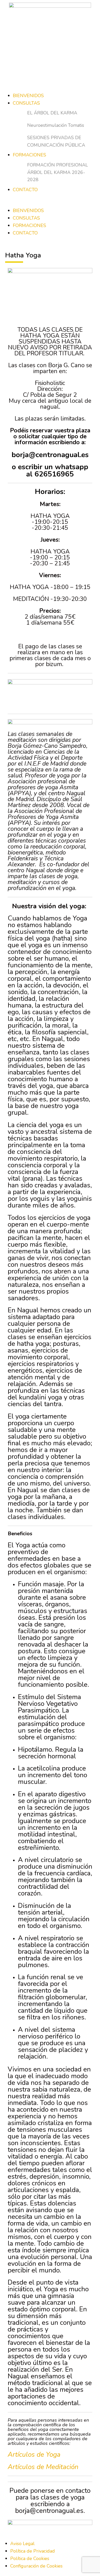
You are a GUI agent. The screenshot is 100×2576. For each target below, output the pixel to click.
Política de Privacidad (33, 2551)
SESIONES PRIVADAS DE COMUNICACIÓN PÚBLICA (56, 141)
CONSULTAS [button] (26, 218)
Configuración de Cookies (36, 2566)
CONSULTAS (26, 103)
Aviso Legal (22, 2544)
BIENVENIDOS (28, 96)
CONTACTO (25, 190)
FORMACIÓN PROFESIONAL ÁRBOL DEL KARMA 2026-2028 (58, 172)
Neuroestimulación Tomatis (56, 125)
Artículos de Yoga (34, 2455)
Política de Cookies (30, 2558)
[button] (50, 203)
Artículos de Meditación (43, 2467)
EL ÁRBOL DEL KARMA (52, 113)
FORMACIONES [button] (29, 225)
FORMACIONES (29, 155)
